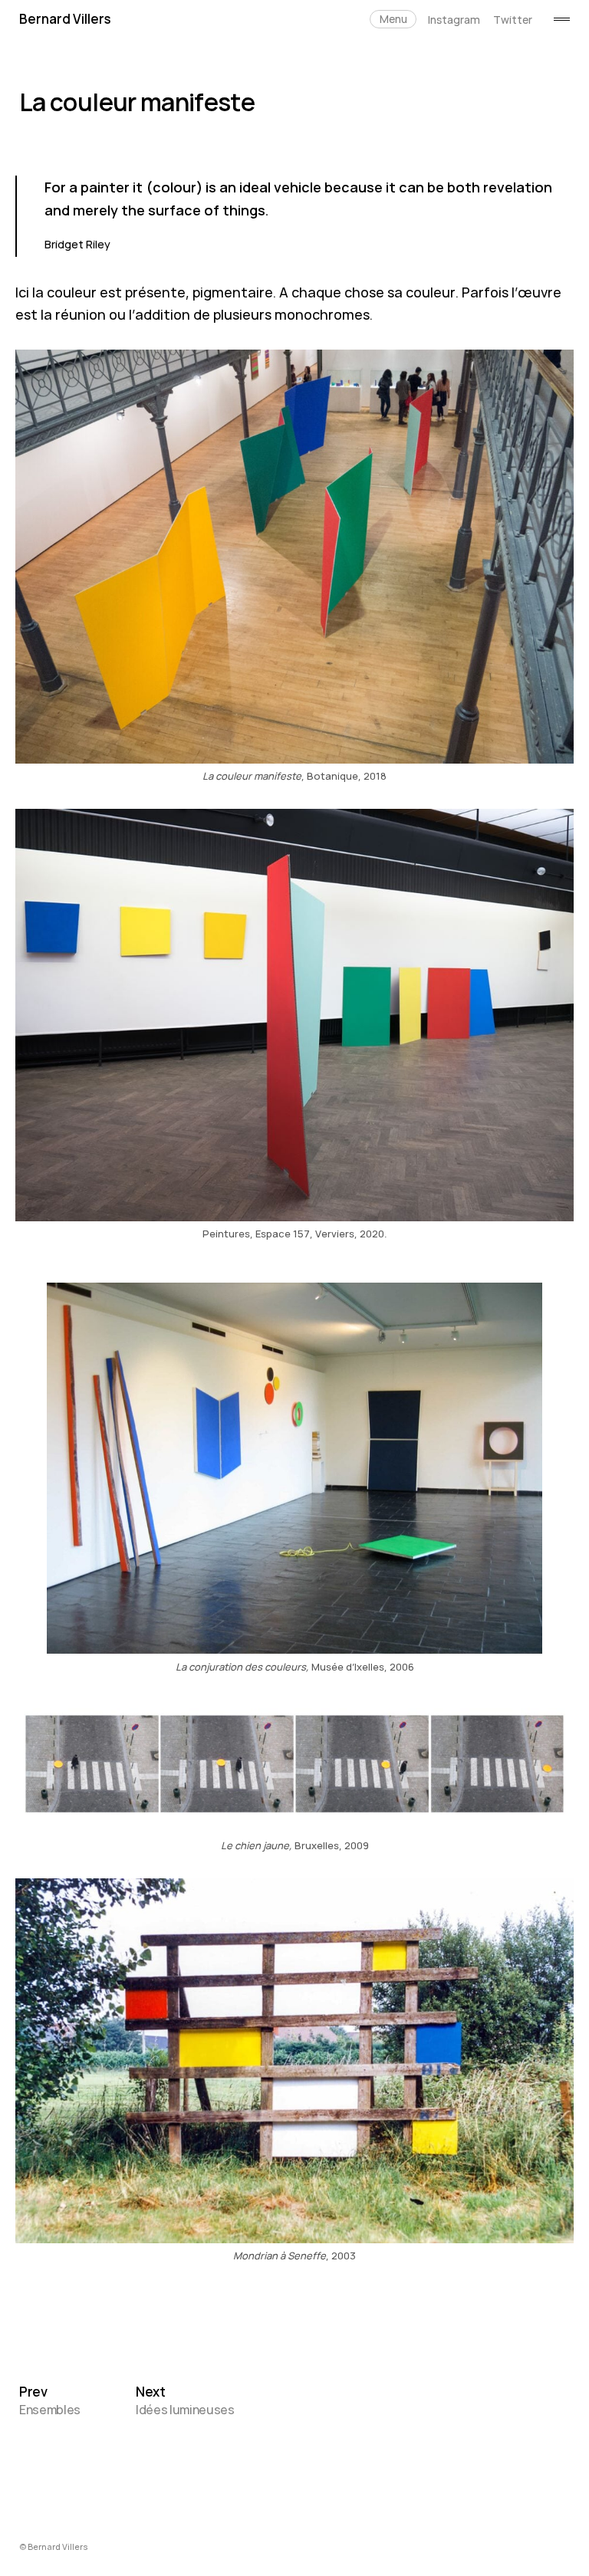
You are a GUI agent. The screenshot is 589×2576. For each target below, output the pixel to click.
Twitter (513, 20)
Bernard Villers (65, 19)
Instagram (454, 20)
